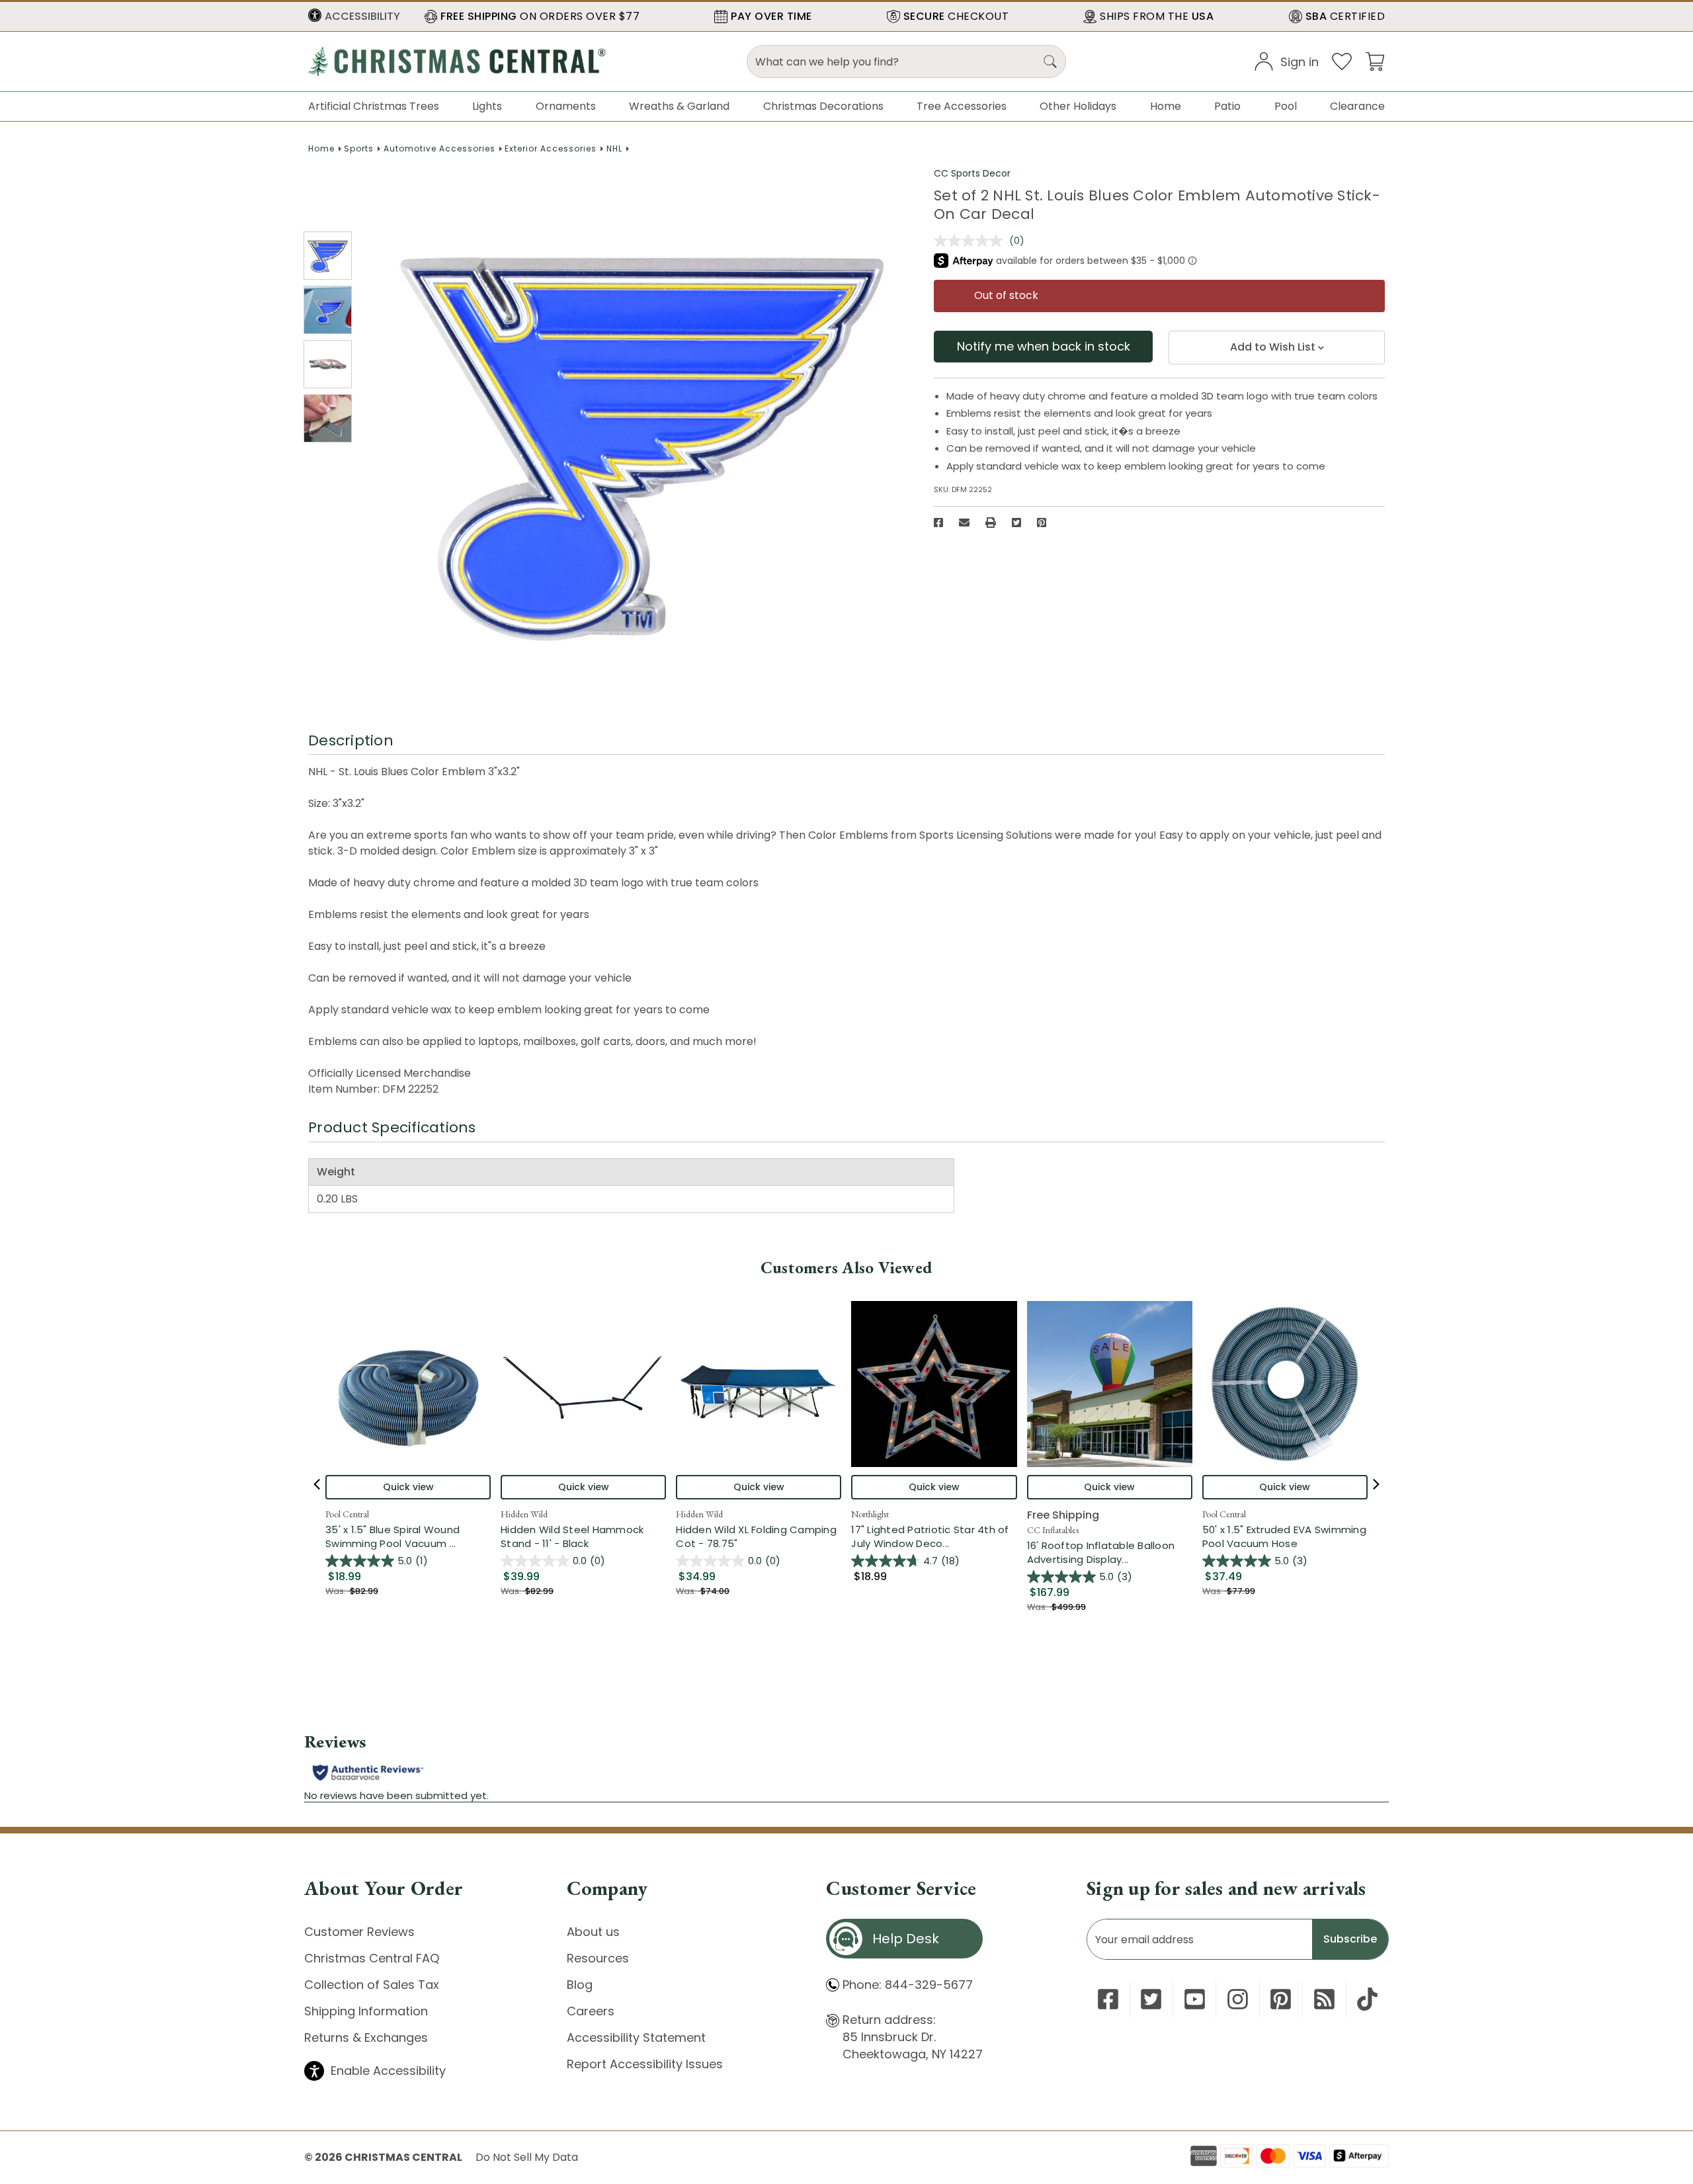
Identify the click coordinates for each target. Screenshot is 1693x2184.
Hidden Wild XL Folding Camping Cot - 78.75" (756, 1536)
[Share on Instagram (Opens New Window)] (1238, 1999)
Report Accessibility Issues (645, 2064)
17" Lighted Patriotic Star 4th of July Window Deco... (934, 1536)
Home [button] (1166, 106)
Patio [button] (1227, 106)
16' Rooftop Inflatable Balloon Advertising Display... (1110, 1552)
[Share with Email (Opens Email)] (964, 523)
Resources (598, 1958)
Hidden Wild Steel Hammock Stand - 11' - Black (572, 1536)
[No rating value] (971, 241)
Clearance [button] (1357, 106)
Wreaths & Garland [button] (679, 106)
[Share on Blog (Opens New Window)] (1324, 1999)
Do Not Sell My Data (527, 2157)
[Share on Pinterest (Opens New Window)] (1042, 523)
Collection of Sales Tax (372, 1985)
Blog (580, 1985)
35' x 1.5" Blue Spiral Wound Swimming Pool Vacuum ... (408, 1536)
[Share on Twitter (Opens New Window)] (1016, 523)
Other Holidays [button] (1078, 106)
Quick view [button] (408, 1487)
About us (593, 1932)
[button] (354, 17)
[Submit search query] (1050, 62)
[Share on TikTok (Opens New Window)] (1367, 1999)
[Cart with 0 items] (1375, 61)
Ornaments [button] (566, 106)
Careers (591, 2011)
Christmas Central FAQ (372, 1958)
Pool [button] (1286, 106)
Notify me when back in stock (1044, 346)
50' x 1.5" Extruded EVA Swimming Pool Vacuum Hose (1284, 1536)
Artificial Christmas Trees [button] (374, 106)
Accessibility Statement (636, 2037)
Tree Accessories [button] (962, 106)
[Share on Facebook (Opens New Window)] (938, 523)
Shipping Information (366, 2011)
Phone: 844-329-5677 (908, 1985)
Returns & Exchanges (366, 2037)
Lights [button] (487, 106)
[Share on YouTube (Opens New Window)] (1195, 1999)
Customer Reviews (359, 1932)
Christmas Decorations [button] (823, 106)
